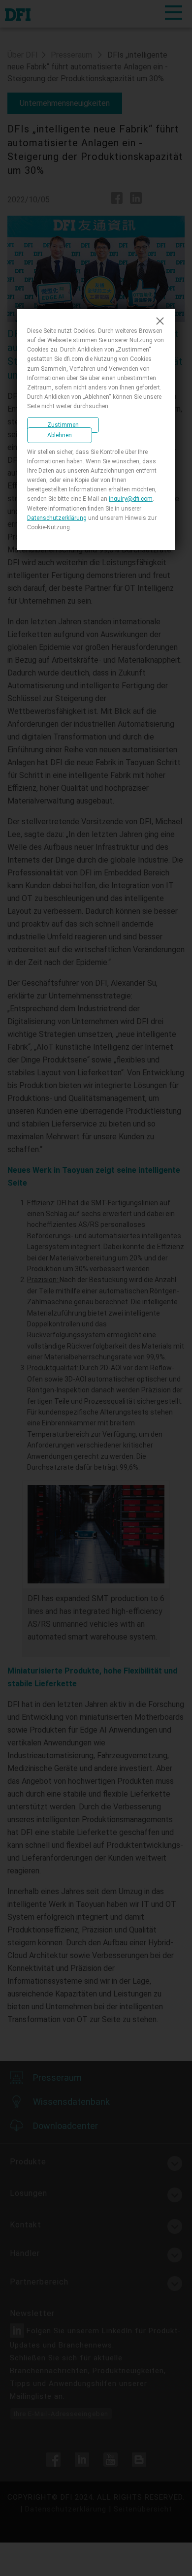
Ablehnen (60, 435)
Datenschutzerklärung (57, 518)
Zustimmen (63, 425)
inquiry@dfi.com (131, 499)
